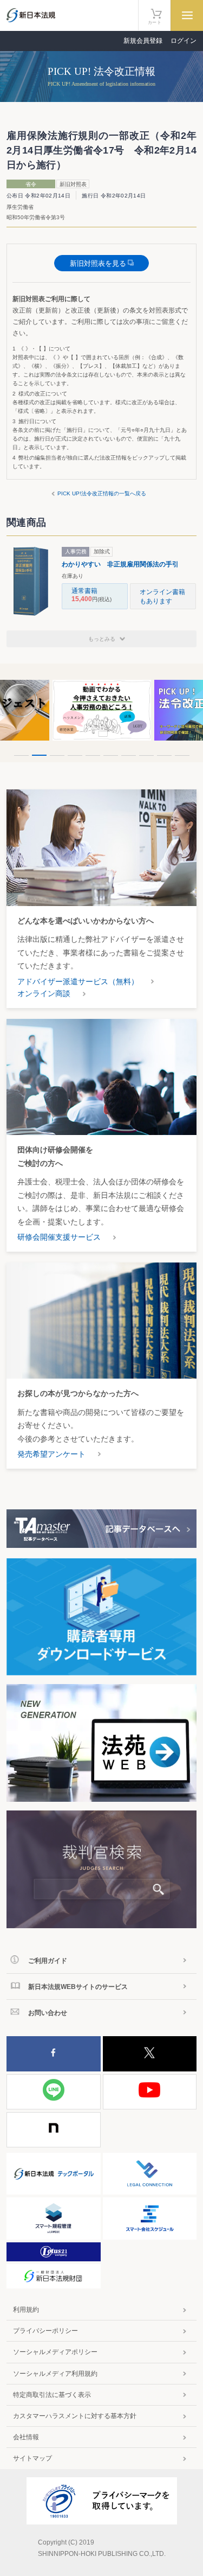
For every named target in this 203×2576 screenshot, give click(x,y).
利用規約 (26, 2310)
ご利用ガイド (48, 1961)
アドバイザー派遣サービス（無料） (78, 981)
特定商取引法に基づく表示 (52, 2395)
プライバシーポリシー (45, 2331)
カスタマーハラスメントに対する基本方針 (75, 2416)
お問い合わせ (48, 2013)
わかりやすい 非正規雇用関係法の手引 (120, 564)
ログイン (184, 41)
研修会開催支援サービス (59, 1237)
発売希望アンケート (51, 1454)
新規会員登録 (143, 41)
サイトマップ (32, 2458)
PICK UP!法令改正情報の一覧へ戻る (102, 493)
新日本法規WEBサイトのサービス (78, 1987)
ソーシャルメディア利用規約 (55, 2374)
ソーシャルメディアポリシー (55, 2352)
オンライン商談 (44, 993)
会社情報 (26, 2437)
